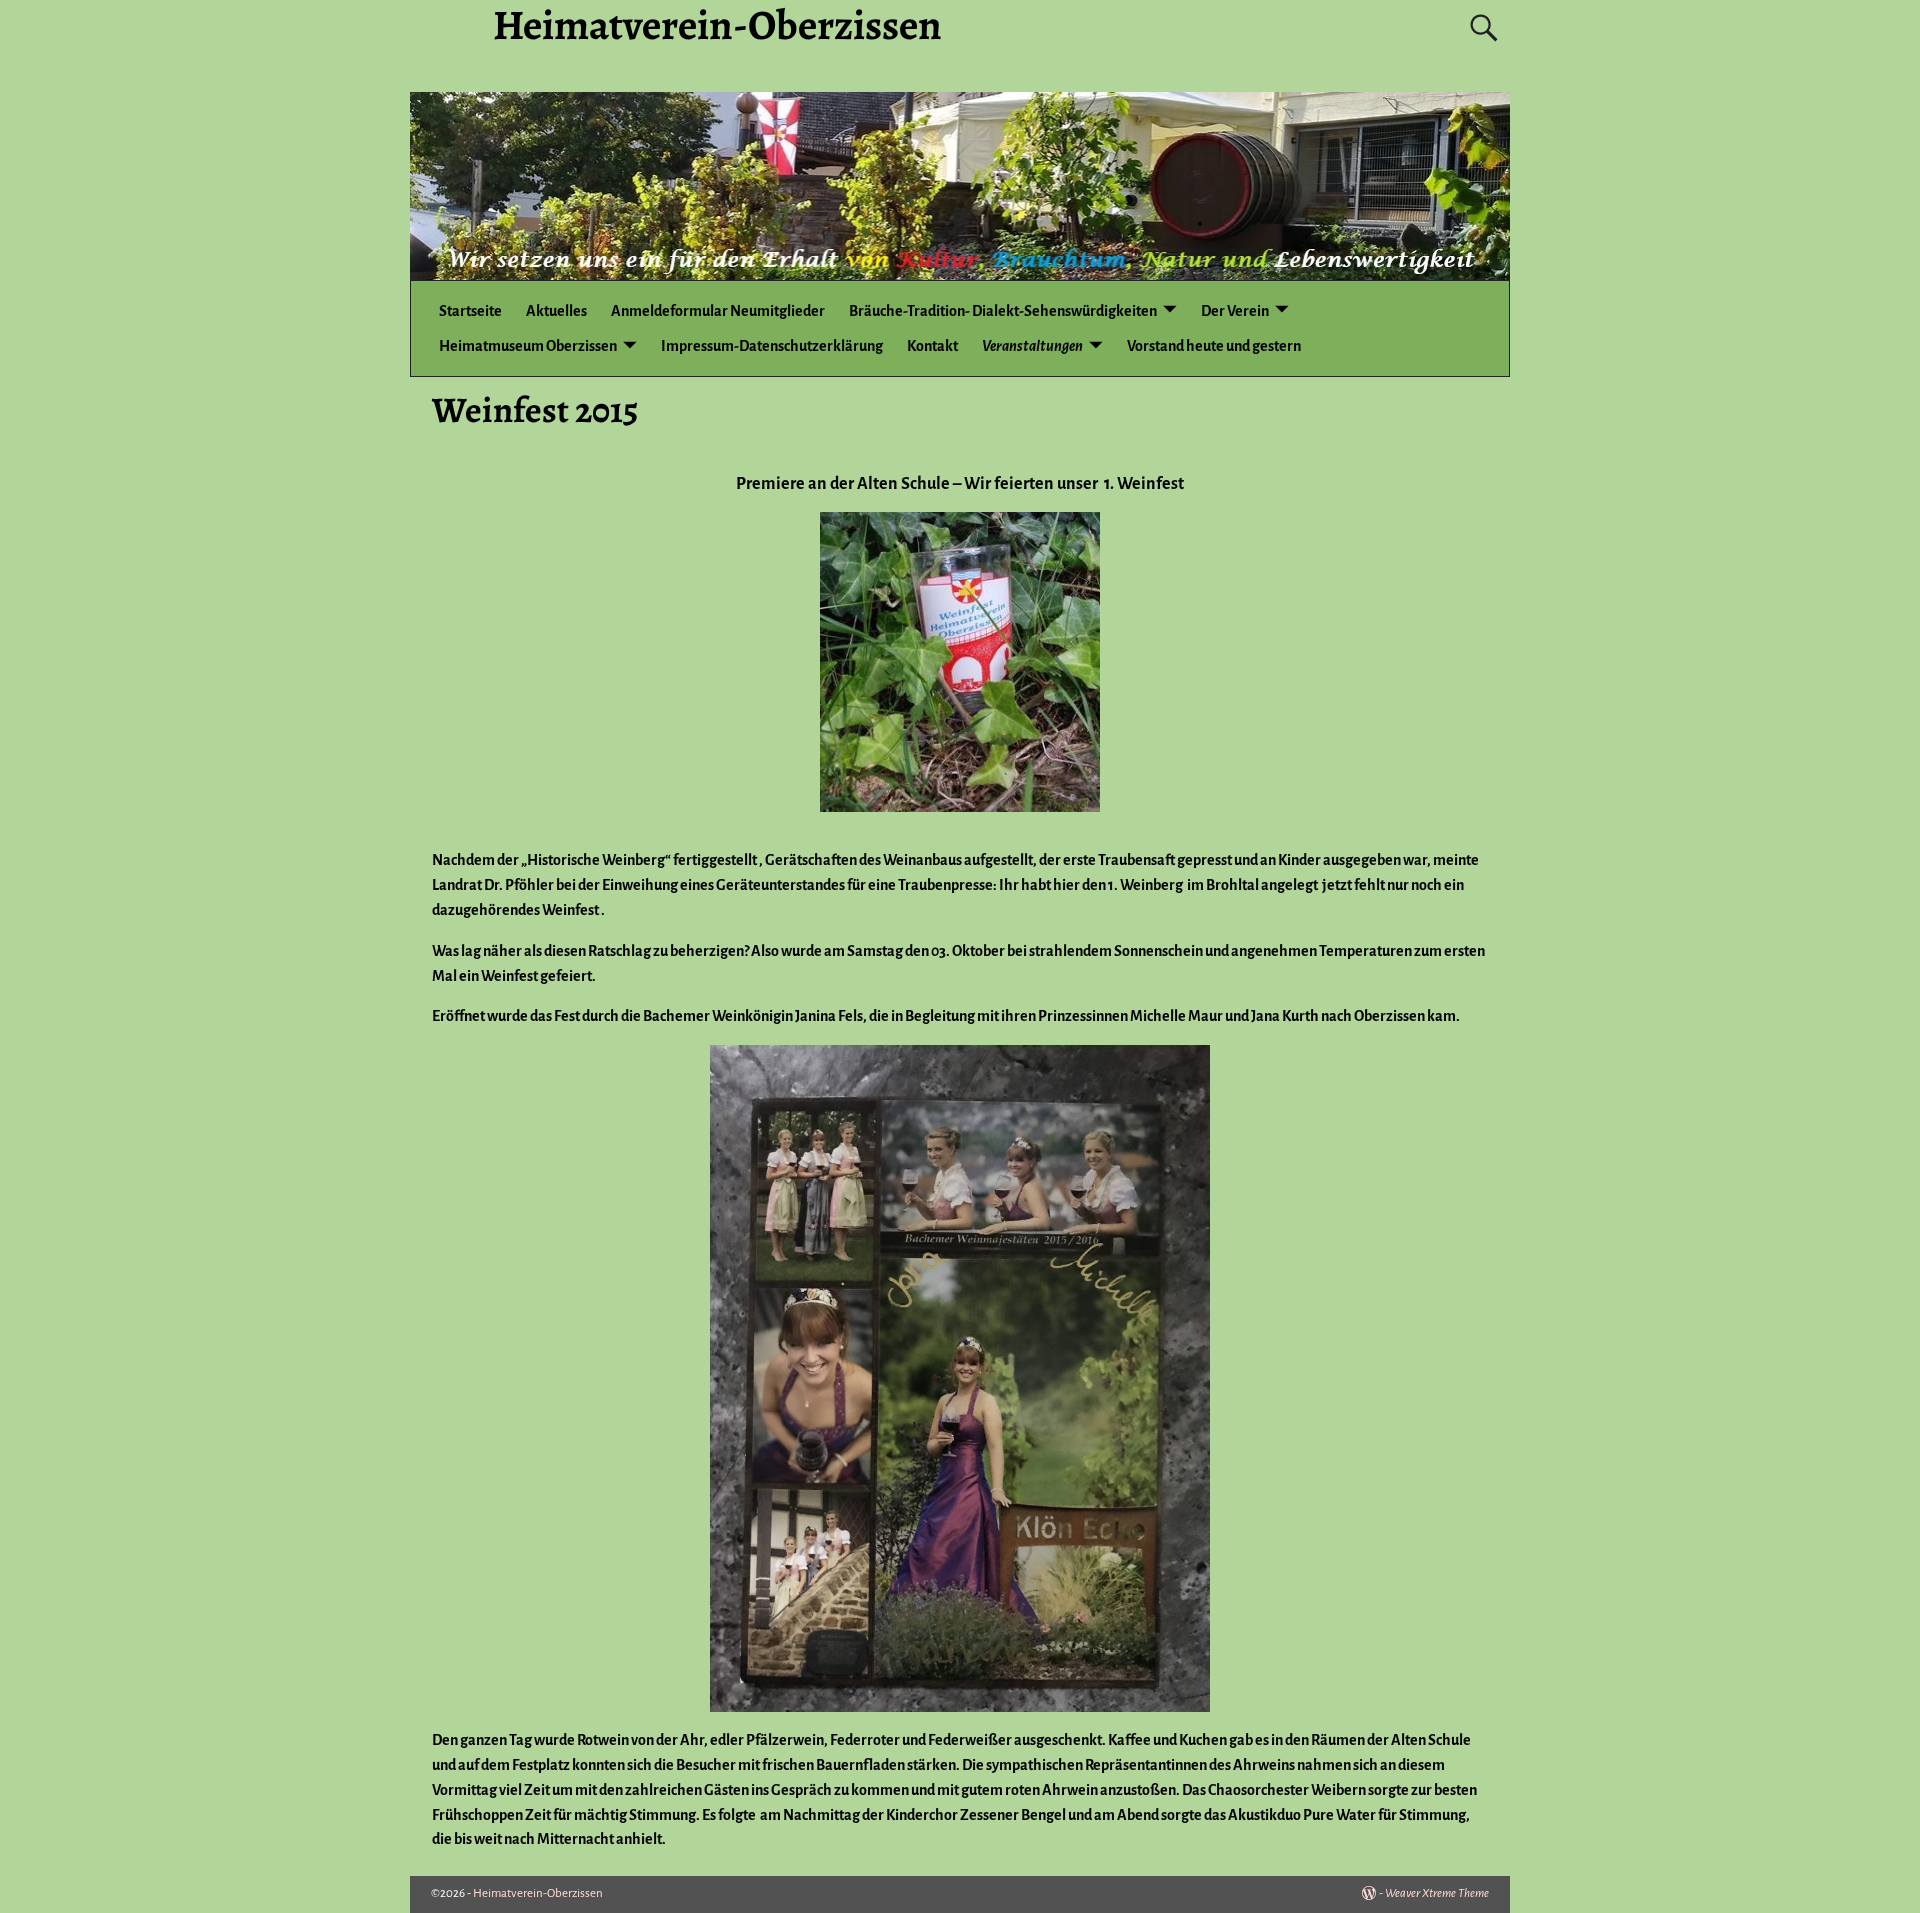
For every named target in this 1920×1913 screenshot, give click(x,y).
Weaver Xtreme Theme (1437, 1893)
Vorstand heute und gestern (1214, 346)
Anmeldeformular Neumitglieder (718, 311)
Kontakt (932, 346)
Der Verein (1235, 311)
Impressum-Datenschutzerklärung (772, 346)
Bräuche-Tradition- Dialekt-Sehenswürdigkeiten (1003, 311)
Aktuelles (556, 311)
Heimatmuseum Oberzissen (528, 346)
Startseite (470, 311)
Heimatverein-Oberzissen (538, 1893)
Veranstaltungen (1032, 346)
